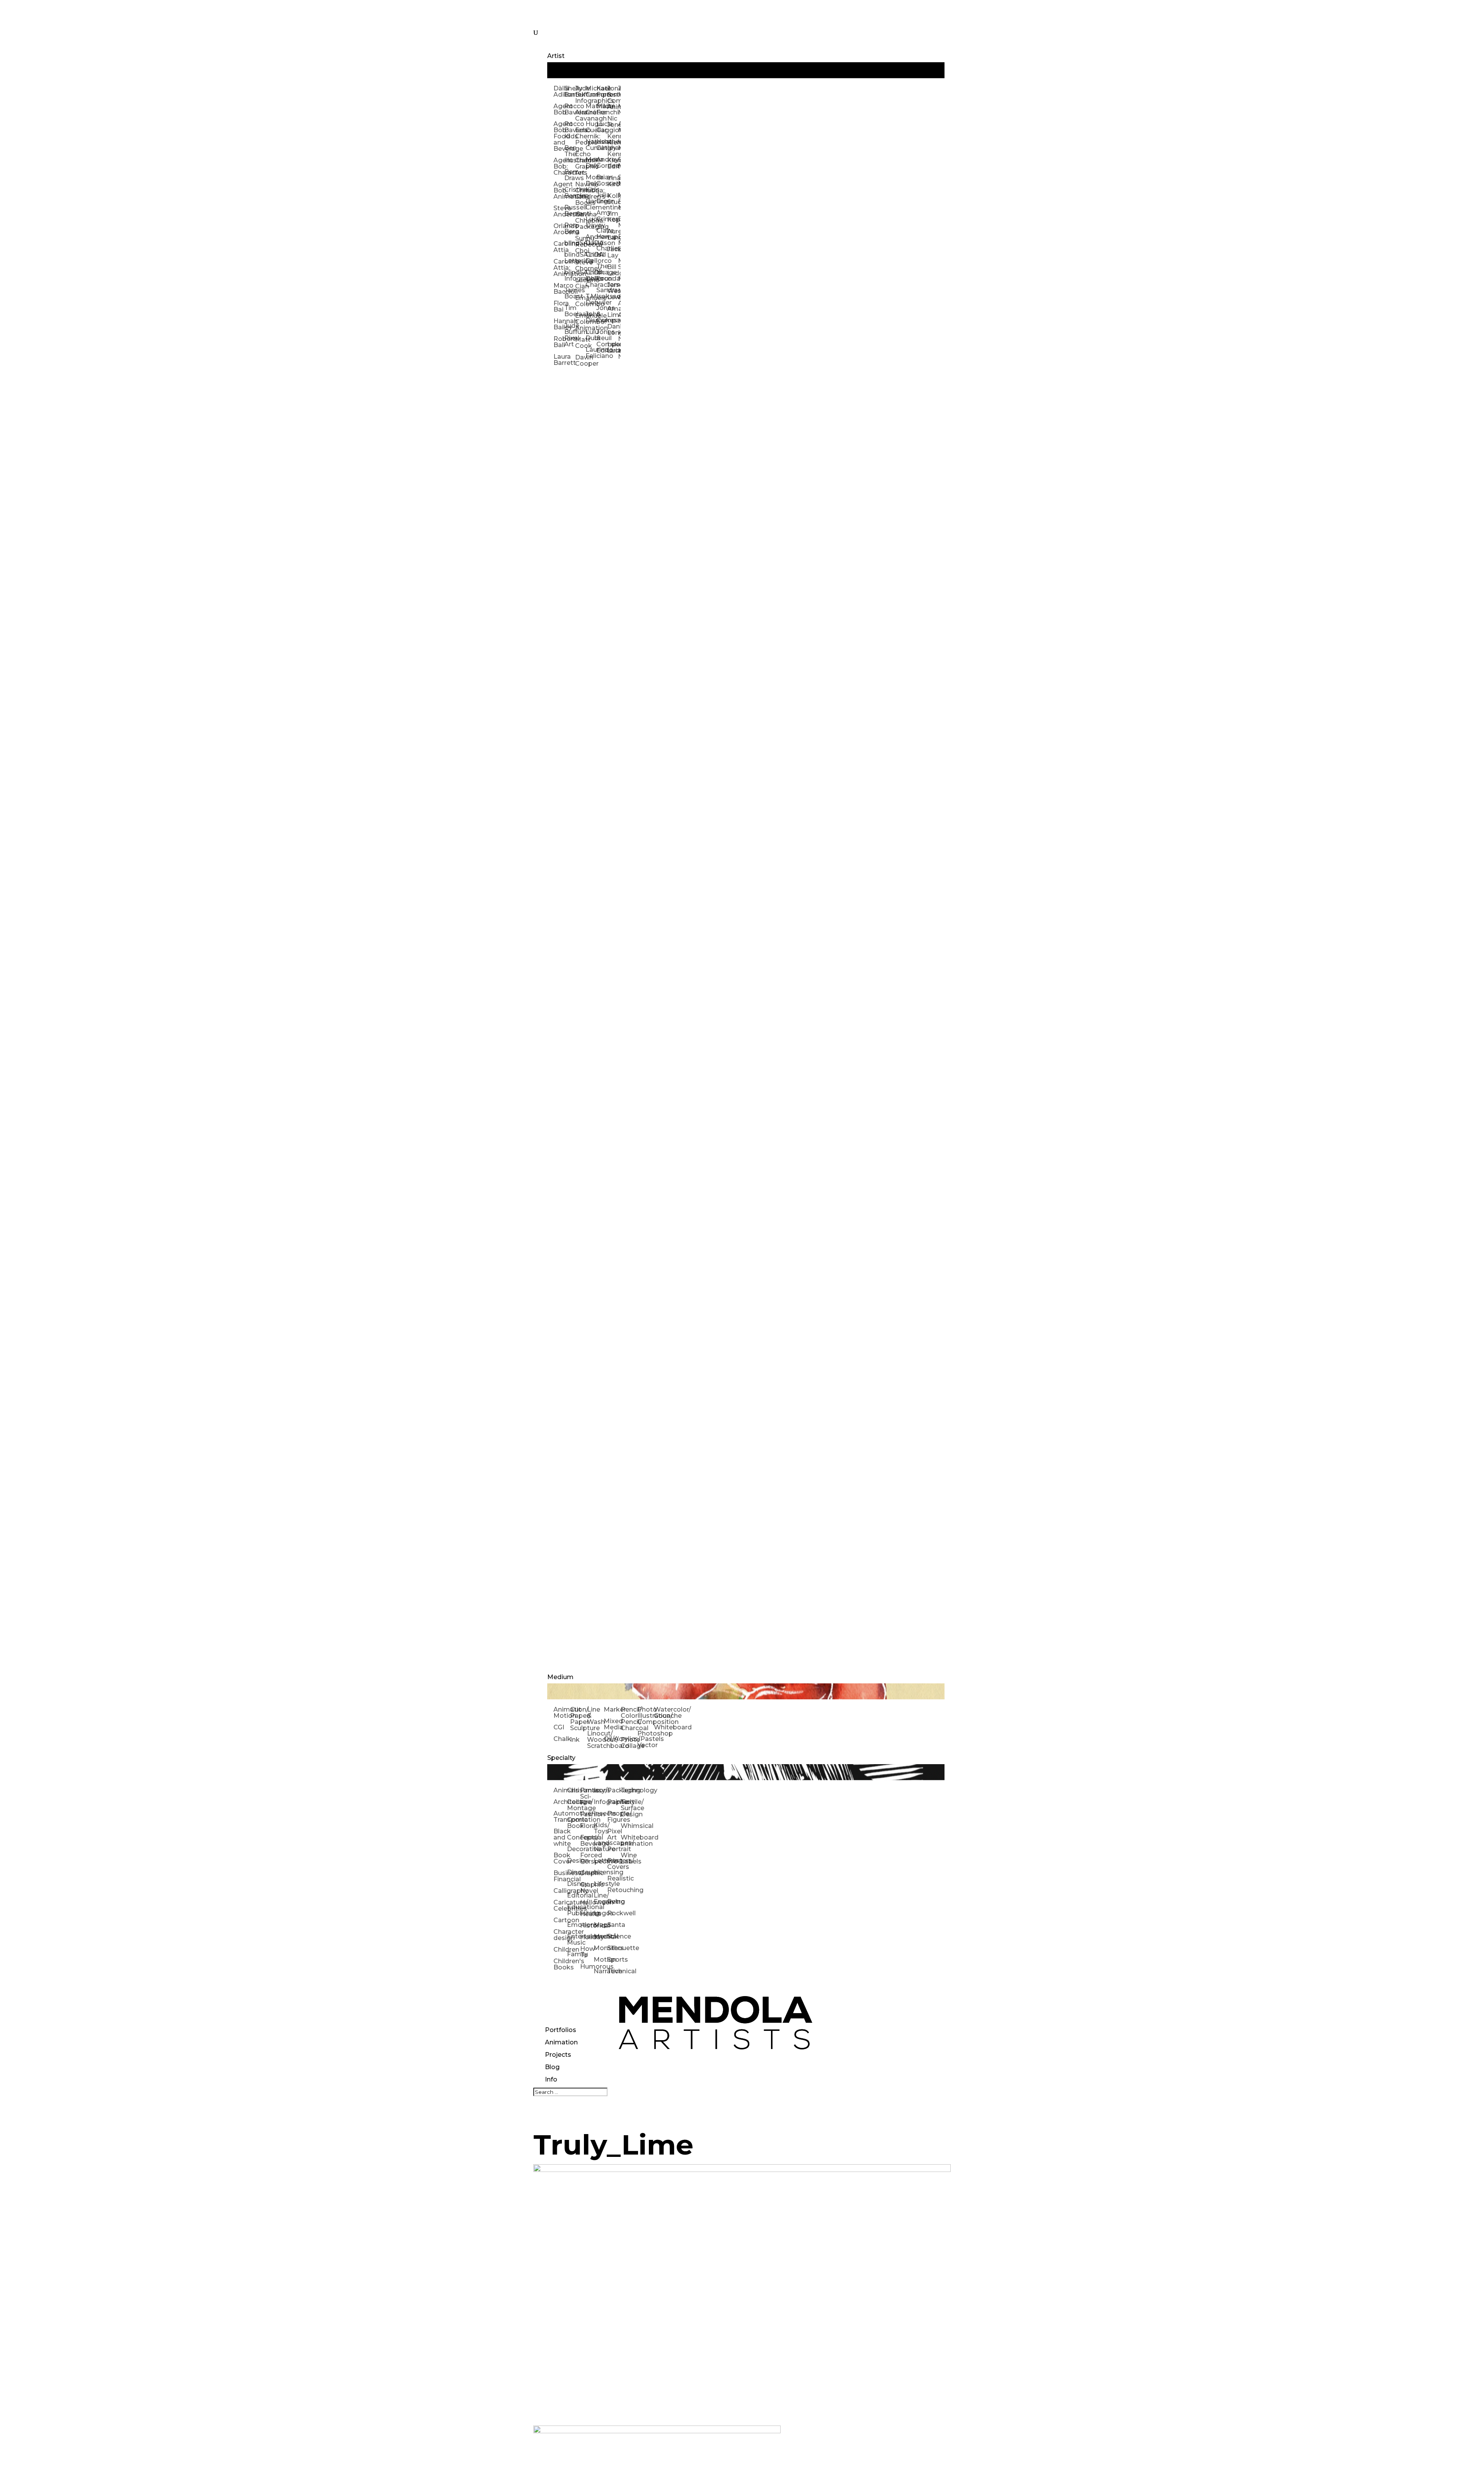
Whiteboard (662, 1727)
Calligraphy (560, 1891)
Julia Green (602, 198)
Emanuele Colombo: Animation (580, 322)
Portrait (614, 1849)
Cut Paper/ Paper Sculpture (578, 1719)
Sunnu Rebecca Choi (580, 244)
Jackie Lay (613, 252)
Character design (560, 1935)
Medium (560, 1677)
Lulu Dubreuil (591, 335)
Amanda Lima (613, 312)
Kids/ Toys (600, 1828)
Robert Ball (559, 342)
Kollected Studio (613, 199)
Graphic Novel (587, 1888)
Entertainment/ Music (574, 1939)
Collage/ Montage (574, 1805)
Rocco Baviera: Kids (570, 130)
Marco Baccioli (559, 289)
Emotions (574, 1925)
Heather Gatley (602, 145)
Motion (600, 1960)
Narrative (600, 1971)
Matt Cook (580, 343)
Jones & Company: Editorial (602, 341)
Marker (612, 1709)
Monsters (600, 1948)
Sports (614, 1960)
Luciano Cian (580, 283)
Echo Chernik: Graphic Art (580, 163)
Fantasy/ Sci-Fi (587, 1796)
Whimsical (627, 1826)
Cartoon (560, 1920)
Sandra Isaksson (602, 293)
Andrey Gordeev (602, 163)
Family (574, 1954)
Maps (600, 1925)
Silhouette (614, 1948)
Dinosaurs (574, 1872)
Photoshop (646, 1733)
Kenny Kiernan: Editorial (613, 160)
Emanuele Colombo (580, 301)
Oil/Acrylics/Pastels (612, 1739)
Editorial (574, 1895)
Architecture (560, 1802)
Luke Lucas (613, 347)
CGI (559, 1727)
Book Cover (560, 1858)
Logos (600, 1913)
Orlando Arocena (559, 229)
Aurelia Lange (613, 234)
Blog (552, 2067)
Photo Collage (629, 1743)
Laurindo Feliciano (591, 353)
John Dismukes (591, 317)
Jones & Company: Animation (613, 98)
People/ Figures (614, 1817)
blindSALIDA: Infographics (570, 275)
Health (587, 1914)
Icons (600, 1790)
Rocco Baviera (570, 109)
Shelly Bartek (570, 91)
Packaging (614, 1790)
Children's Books (560, 1964)
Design (574, 1861)
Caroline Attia (559, 247)
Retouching (614, 1890)
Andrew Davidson (591, 240)
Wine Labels (627, 1858)
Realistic (614, 1878)
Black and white (560, 1837)
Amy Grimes (602, 216)
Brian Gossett (602, 180)
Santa (614, 1925)
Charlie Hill (602, 251)
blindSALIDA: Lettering (570, 258)
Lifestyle (600, 1884)
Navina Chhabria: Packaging (580, 221)
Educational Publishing (574, 1910)
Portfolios (561, 2030)
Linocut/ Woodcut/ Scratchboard (595, 1740)
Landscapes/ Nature (600, 1846)
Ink (575, 1740)
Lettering (600, 1861)
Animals (560, 1790)
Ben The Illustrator (570, 154)
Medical (600, 1936)
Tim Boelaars (570, 311)
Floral (587, 1826)
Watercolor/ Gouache (662, 1713)
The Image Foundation (602, 272)
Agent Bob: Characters (559, 166)
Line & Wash (595, 1716)
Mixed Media (612, 1724)
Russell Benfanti (570, 210)
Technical (614, 1971)
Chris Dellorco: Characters (591, 279)
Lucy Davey (591, 222)
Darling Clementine (591, 204)
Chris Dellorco (591, 258)
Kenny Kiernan (613, 139)
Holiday (587, 1937)
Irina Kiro (613, 181)
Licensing (600, 1872)
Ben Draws (570, 175)
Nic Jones (613, 122)
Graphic (587, 1873)
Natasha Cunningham (591, 145)
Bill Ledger (613, 270)
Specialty (561, 1758)
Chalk (562, 1739)
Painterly (614, 1802)
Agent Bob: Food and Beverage (559, 136)
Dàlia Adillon (559, 91)
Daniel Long (613, 330)
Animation (561, 2042)
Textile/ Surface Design (627, 1808)
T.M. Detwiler (591, 299)
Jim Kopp (613, 217)
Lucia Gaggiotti (602, 127)
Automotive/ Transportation (560, 1817)
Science (614, 1936)
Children (560, 1950)
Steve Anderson (559, 211)
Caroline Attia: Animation (559, 268)
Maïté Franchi (602, 109)
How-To (587, 1952)
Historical (587, 1926)
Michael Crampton (591, 91)
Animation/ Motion (562, 1713)
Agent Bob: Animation (559, 190)
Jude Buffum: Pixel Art (570, 335)
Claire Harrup (602, 234)
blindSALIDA (570, 243)
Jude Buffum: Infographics (580, 95)
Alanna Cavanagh (580, 115)
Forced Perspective (587, 1858)
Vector (646, 1745)
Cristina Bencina (570, 193)
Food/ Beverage (587, 1840)
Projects (558, 2055)
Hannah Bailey (559, 324)
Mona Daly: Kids (591, 183)
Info (551, 2079)
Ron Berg (570, 228)
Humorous (587, 1967)
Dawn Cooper (580, 360)
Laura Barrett (559, 360)
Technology (627, 1790)
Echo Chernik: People (580, 136)
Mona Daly (591, 163)
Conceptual (574, 1837)
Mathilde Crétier (591, 109)
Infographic (600, 1802)
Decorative (574, 1849)
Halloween (587, 1902)
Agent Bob (559, 109)
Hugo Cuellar (591, 127)
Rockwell (614, 1913)
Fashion (587, 1814)
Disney (574, 1884)
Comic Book (574, 1823)
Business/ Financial (560, 1876)
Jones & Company (602, 314)
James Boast (570, 293)
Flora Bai (559, 306)
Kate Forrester (602, 91)
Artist (556, 56)
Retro (614, 1902)
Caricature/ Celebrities (560, 1905)
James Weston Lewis (613, 291)
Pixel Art (614, 1834)
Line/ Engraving (600, 1898)
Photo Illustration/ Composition (646, 1716)
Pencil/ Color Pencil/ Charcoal (629, 1719)
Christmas (574, 1790)
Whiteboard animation (627, 1840)
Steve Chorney (580, 265)
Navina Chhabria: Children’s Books (580, 193)
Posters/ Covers (614, 1864)
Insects (600, 1813)
